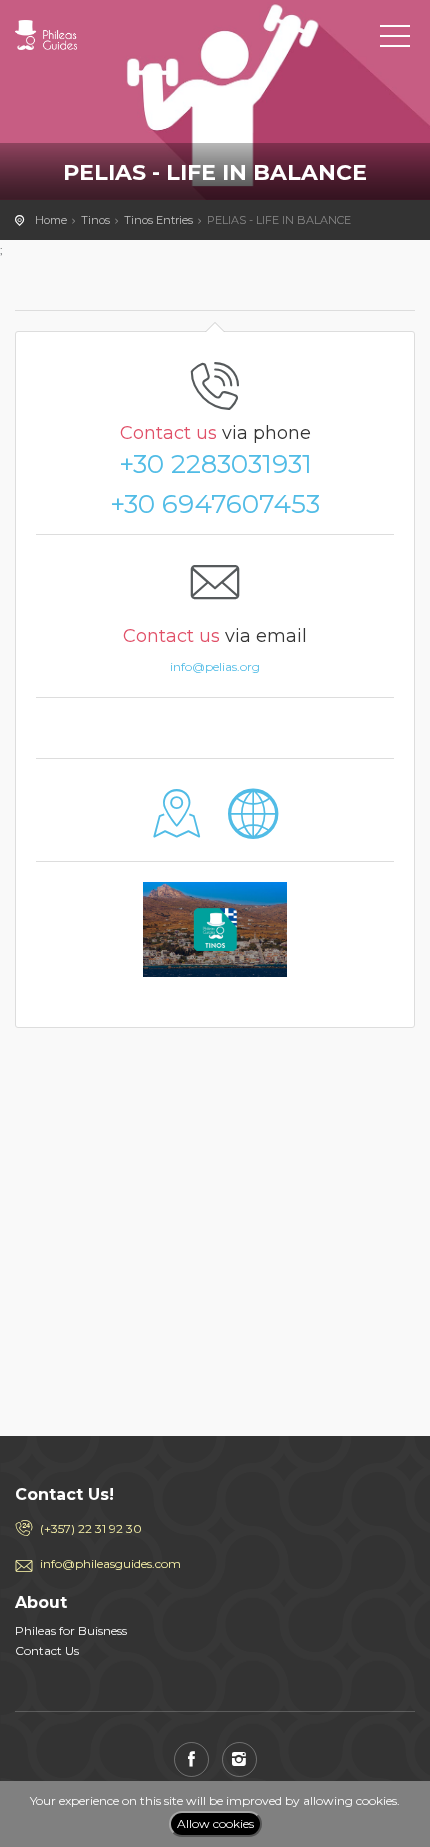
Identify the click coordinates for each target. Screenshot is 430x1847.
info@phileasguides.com (110, 1563)
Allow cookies (215, 1823)
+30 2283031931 (215, 464)
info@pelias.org (215, 666)
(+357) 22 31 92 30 (91, 1528)
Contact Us (47, 1650)
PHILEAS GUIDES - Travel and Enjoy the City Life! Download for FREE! (105, 35)
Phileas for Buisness (71, 1630)
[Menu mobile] (395, 40)
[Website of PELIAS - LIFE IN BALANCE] (253, 828)
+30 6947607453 (215, 504)
